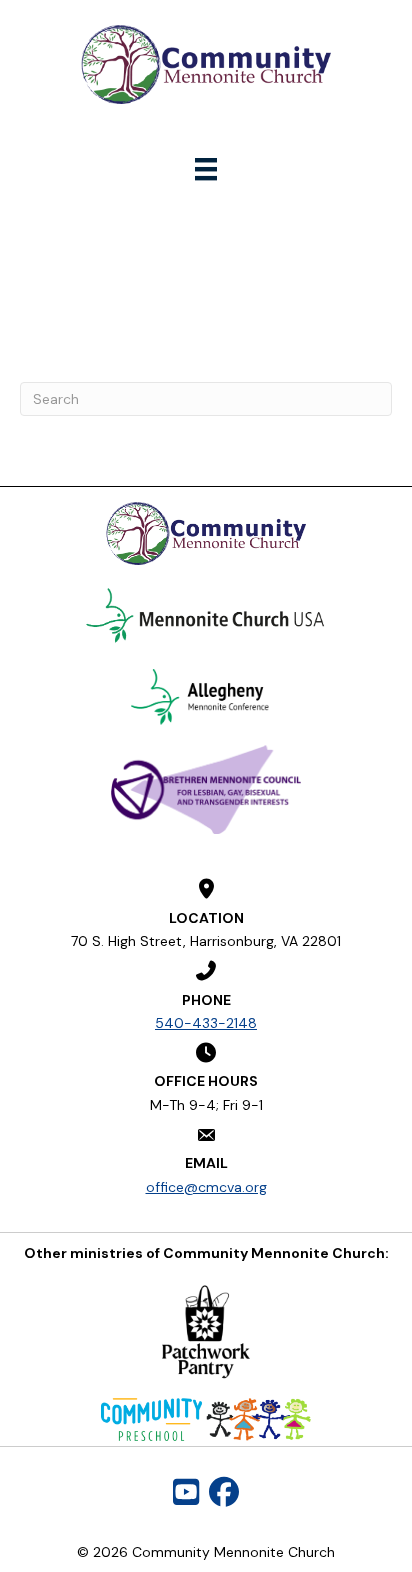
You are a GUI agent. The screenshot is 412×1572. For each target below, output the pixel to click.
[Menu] (206, 169)
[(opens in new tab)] (206, 616)
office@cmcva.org (206, 1187)
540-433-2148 (206, 1023)
